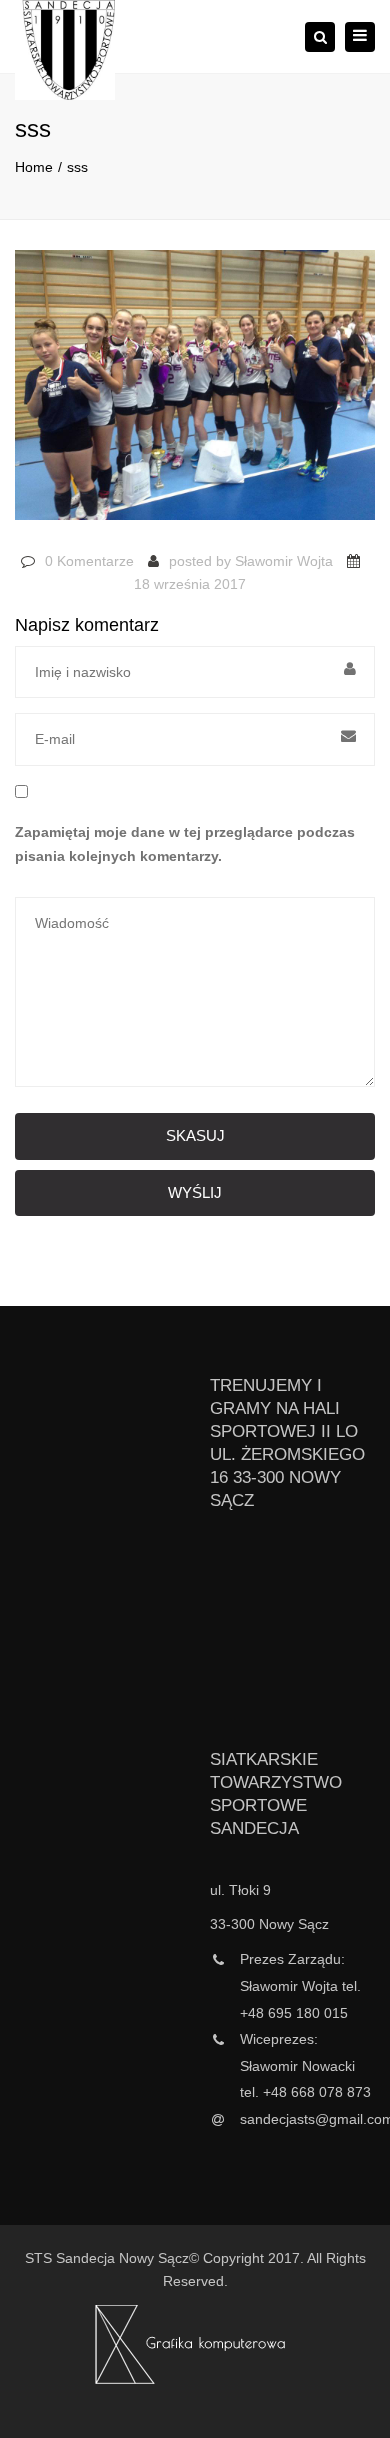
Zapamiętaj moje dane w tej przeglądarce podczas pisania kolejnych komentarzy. (185, 844)
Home (34, 167)
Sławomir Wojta (284, 561)
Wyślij (195, 1192)
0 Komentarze (89, 561)
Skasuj (195, 1135)
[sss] (195, 394)
